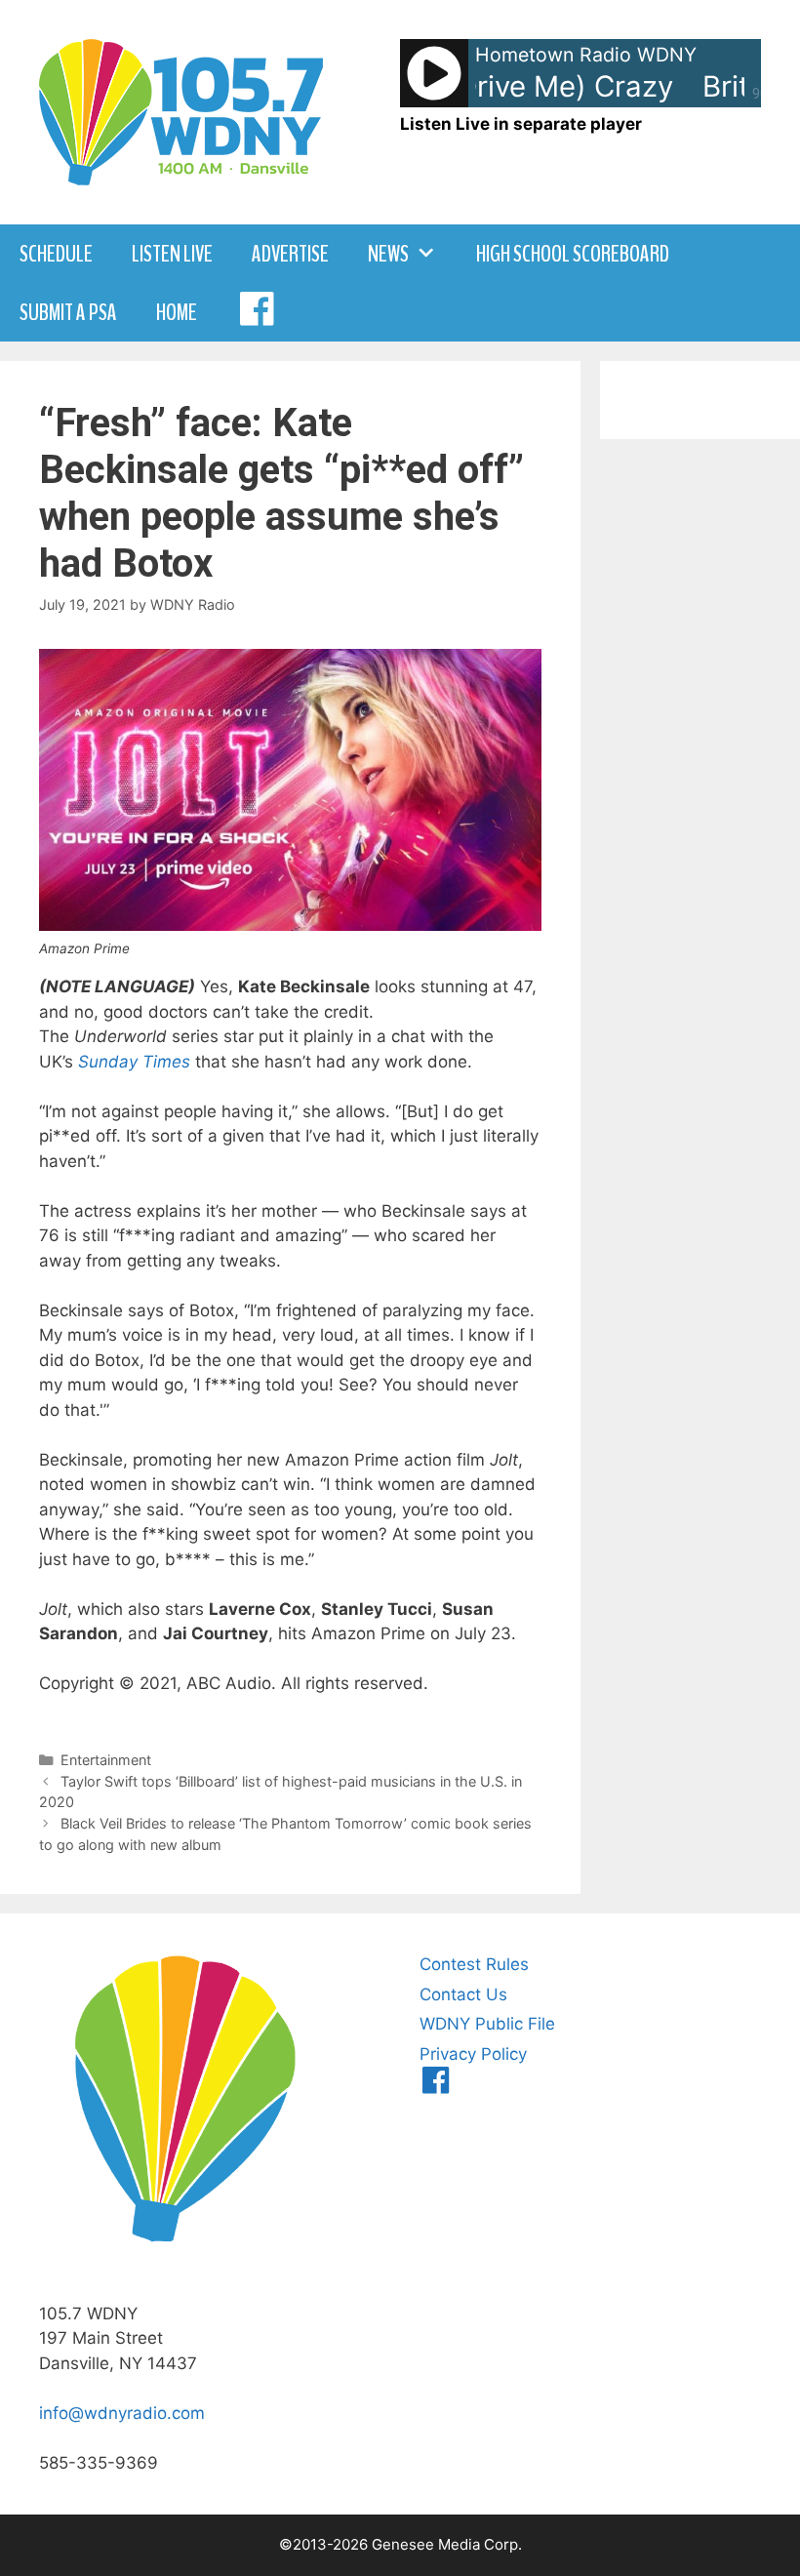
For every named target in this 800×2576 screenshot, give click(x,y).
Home (177, 312)
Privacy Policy (473, 2054)
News (388, 254)
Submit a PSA (68, 312)
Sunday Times (134, 1062)
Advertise (290, 254)
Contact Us (463, 1994)
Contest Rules (474, 1964)
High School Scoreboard (573, 254)
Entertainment (106, 1760)
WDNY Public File (487, 2024)
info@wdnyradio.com (122, 2413)
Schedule (56, 254)
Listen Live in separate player (521, 124)
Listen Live (172, 254)
